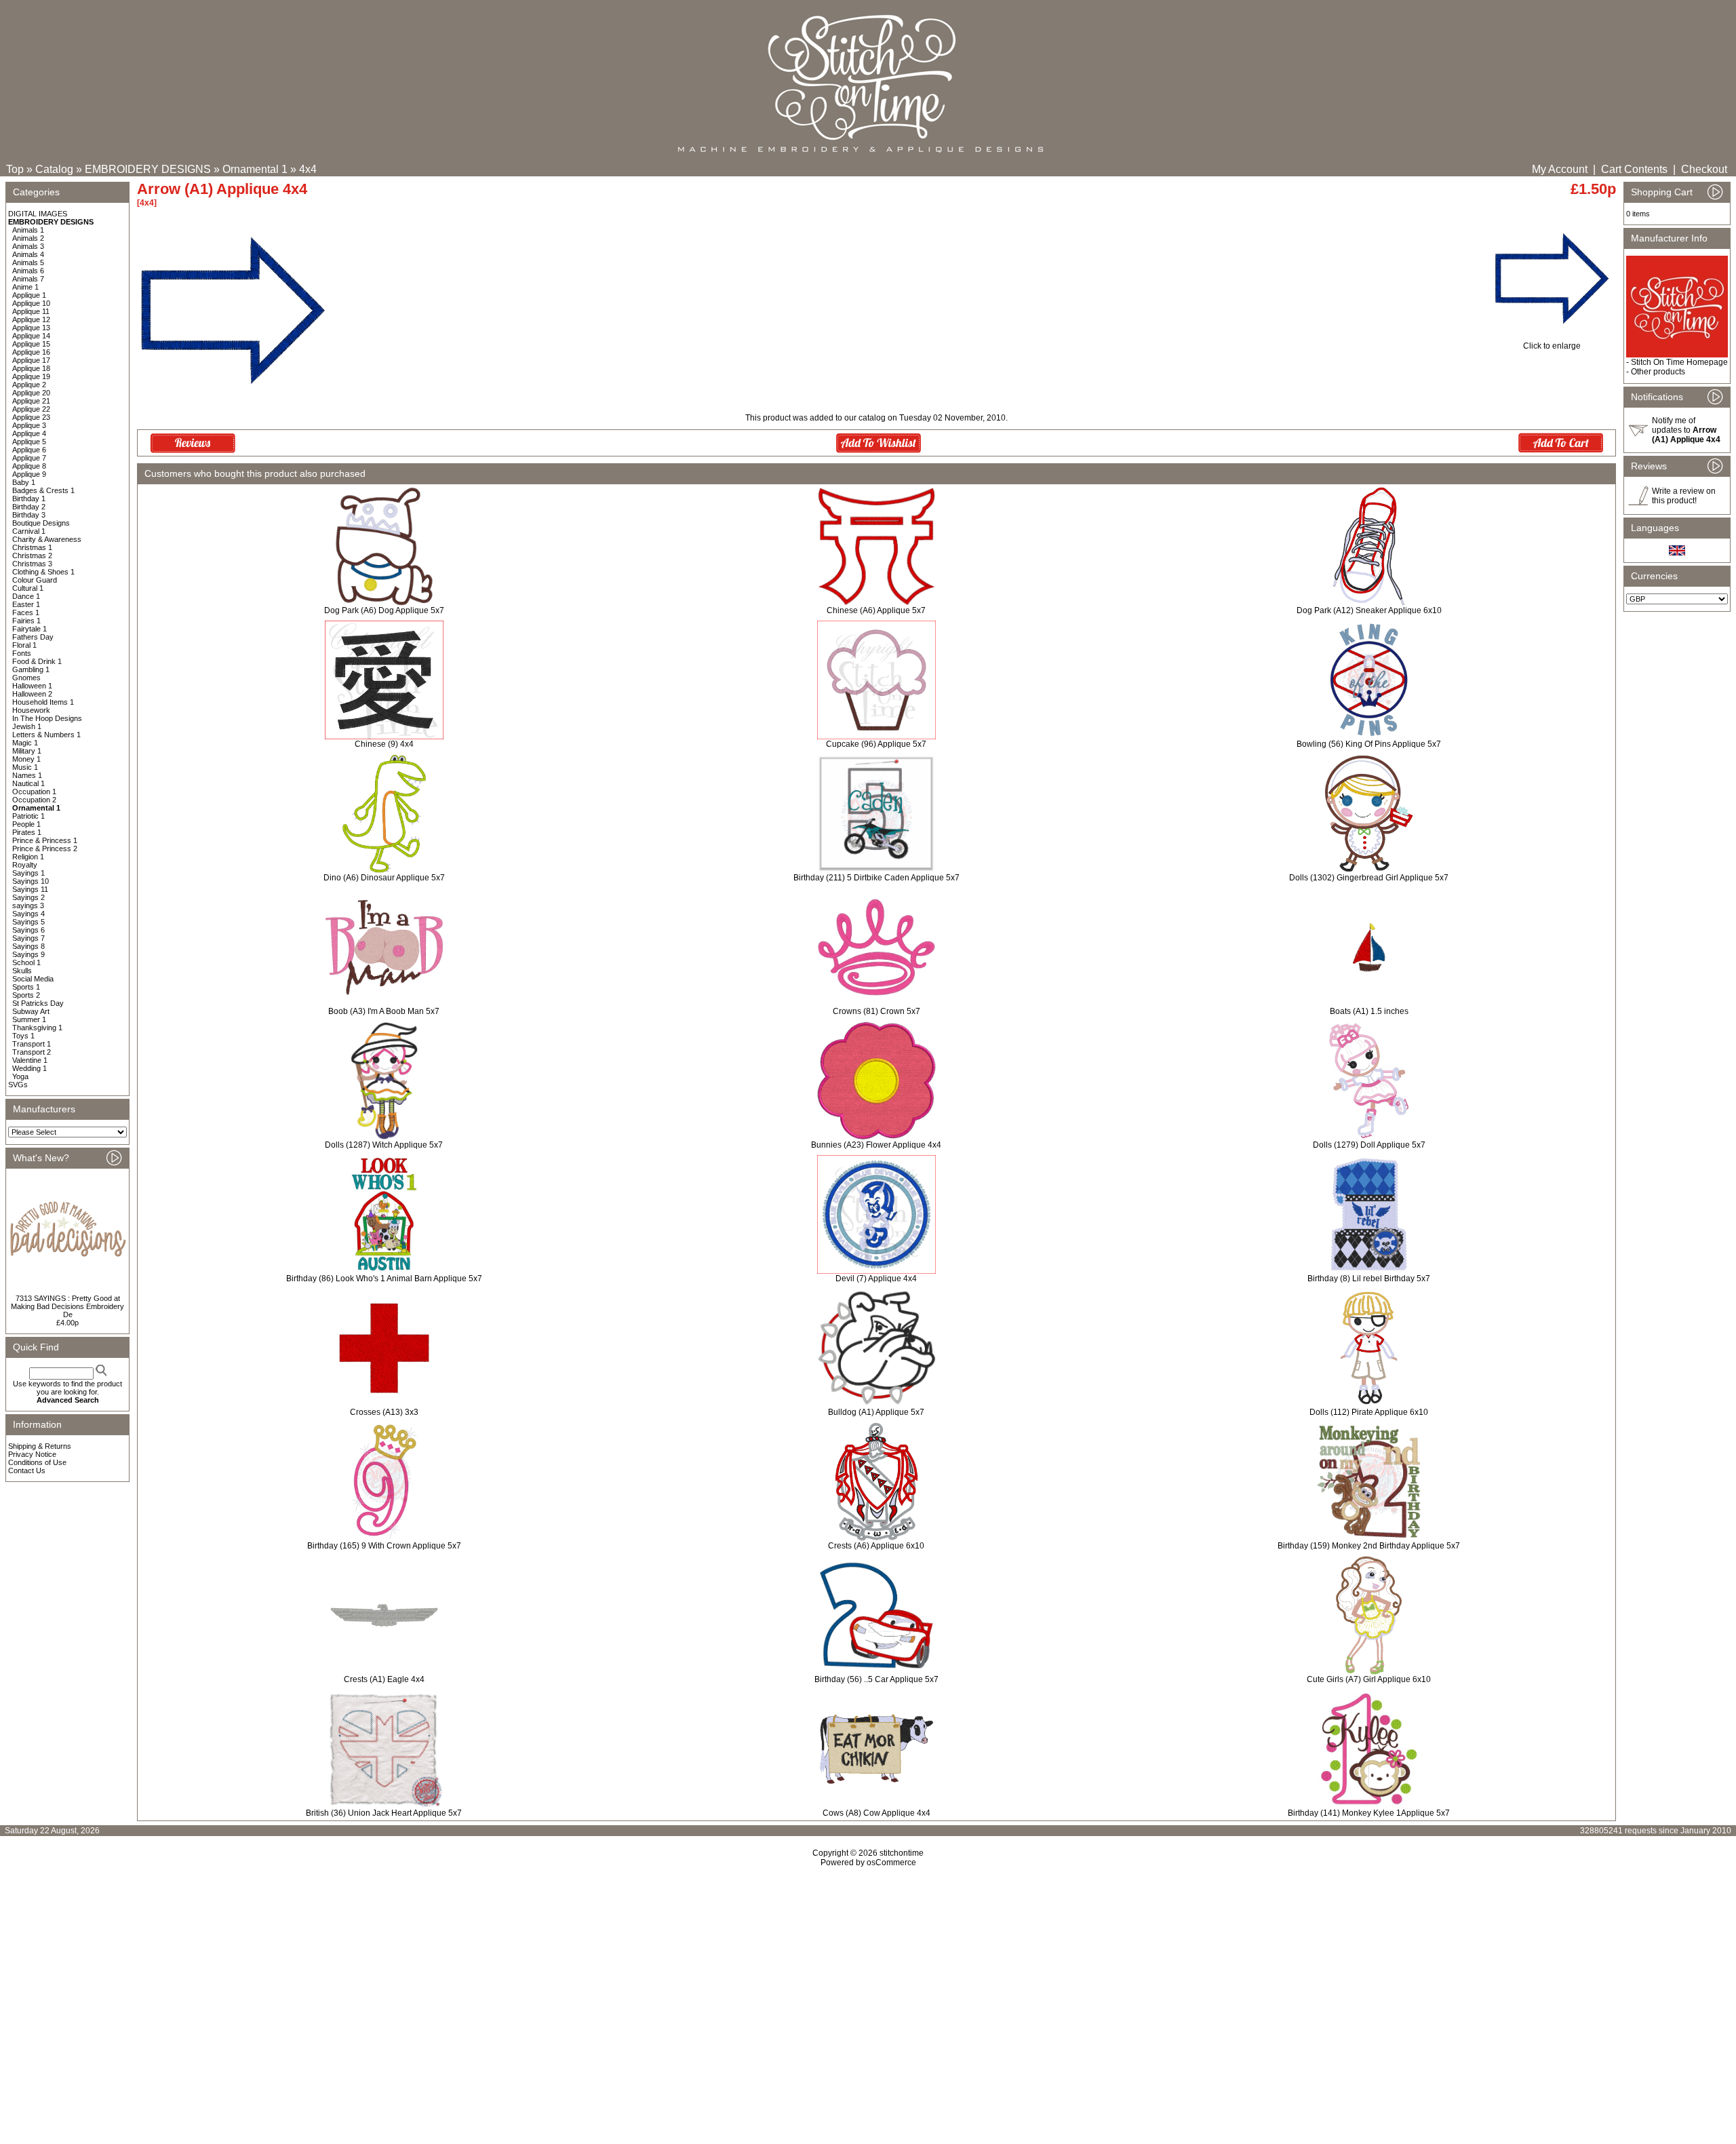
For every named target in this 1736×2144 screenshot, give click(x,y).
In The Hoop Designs (47, 718)
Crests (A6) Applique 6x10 (876, 1546)
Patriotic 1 (28, 816)
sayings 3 (28, 905)
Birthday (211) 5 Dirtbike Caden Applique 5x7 (876, 878)
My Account (1560, 169)
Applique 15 (31, 344)
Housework (31, 710)
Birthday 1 (29, 499)
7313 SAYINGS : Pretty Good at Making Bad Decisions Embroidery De (67, 1306)
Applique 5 (29, 442)
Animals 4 (28, 254)
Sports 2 (26, 995)
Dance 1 (26, 596)
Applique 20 (31, 393)
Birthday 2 (29, 507)
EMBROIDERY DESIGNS (148, 169)
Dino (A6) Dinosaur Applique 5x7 (384, 878)
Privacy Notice (32, 1454)
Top (15, 169)
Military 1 (27, 751)
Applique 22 (31, 409)
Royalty (25, 865)
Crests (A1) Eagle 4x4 (384, 1679)
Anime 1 (25, 287)
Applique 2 (29, 385)
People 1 (26, 824)
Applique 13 (31, 328)
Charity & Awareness (47, 539)
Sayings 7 (28, 938)
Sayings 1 (28, 873)
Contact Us (27, 1470)
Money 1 (26, 759)
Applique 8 (29, 466)
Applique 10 (31, 303)
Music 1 (25, 767)
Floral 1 (24, 645)
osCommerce (891, 1863)
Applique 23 (31, 417)
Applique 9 (29, 474)
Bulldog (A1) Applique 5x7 (876, 1412)
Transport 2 (32, 1052)
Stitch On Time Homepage (1679, 362)
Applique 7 (29, 458)
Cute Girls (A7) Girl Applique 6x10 (1369, 1679)
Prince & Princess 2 (45, 849)
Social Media (33, 979)
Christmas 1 (32, 547)
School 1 (26, 962)
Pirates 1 (27, 832)
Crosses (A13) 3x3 (384, 1412)
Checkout (1704, 169)
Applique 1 (29, 295)
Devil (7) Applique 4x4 (876, 1279)
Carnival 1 (29, 531)
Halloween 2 (32, 694)
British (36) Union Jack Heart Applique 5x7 (384, 1813)
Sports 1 (26, 987)
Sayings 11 (30, 889)
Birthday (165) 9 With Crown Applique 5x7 (384, 1546)
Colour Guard (35, 580)
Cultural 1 (28, 588)
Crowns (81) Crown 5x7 (876, 1011)
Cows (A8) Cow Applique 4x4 (876, 1813)
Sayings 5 (28, 922)
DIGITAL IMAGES (38, 214)
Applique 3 (29, 425)
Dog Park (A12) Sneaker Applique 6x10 (1369, 610)
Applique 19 (31, 376)
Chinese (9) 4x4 (384, 744)
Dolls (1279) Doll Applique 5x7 (1369, 1145)
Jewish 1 (27, 726)
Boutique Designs (41, 523)
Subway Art (31, 1011)
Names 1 (27, 775)
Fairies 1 (26, 621)
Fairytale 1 (29, 629)
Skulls (22, 971)
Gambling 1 (31, 669)
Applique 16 (31, 352)
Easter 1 (26, 604)
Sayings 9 (28, 954)
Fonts (22, 653)
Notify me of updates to (1686, 430)
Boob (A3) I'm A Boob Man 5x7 (384, 1011)
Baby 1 (24, 482)
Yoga (20, 1076)
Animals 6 (28, 271)
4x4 (308, 169)
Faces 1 (26, 612)
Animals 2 (28, 238)
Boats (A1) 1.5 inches (1369, 1011)
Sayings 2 (28, 897)
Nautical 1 (28, 783)
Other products (1658, 372)
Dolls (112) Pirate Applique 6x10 (1369, 1412)
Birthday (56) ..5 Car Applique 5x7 (876, 1679)
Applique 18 (31, 368)
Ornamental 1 (255, 169)
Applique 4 (29, 433)
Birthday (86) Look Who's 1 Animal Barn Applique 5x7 (384, 1279)
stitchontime (902, 1853)
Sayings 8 (28, 946)
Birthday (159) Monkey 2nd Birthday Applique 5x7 (1369, 1546)
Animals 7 (28, 279)
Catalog (54, 169)
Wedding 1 (29, 1068)
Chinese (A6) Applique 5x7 (876, 610)
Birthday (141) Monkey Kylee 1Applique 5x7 (1369, 1813)
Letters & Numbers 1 (46, 735)
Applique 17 (31, 360)
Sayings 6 (28, 930)
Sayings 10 (31, 881)
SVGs (18, 1085)
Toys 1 (23, 1036)
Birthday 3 (29, 515)
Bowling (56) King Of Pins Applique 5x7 (1369, 744)
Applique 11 (31, 311)
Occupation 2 (34, 800)
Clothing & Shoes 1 (43, 572)
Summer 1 (29, 1019)
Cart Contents (1634, 169)
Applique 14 (31, 336)
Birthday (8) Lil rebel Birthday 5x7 (1369, 1279)
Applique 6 (29, 450)
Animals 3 (28, 246)
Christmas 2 (32, 556)
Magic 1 (25, 743)
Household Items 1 (43, 702)
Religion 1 (28, 857)
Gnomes (26, 678)
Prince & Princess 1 (45, 840)
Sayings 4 (28, 914)
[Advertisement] (868, 1984)
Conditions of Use (37, 1462)
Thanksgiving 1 (37, 1028)
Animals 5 (28, 262)
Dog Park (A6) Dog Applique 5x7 (384, 610)
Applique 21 (31, 401)
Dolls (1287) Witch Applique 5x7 (384, 1145)
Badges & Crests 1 (43, 490)
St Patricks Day (38, 1003)
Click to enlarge (1552, 346)
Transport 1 (32, 1044)
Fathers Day (33, 637)
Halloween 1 (32, 686)
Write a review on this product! (1684, 496)
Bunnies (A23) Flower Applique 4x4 (876, 1145)
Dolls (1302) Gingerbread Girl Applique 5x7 (1369, 878)
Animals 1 (28, 230)
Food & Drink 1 (37, 661)
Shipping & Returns (40, 1446)
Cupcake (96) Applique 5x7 (876, 744)
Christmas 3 (32, 564)
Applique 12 (31, 319)
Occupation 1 (34, 792)
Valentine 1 (30, 1060)
